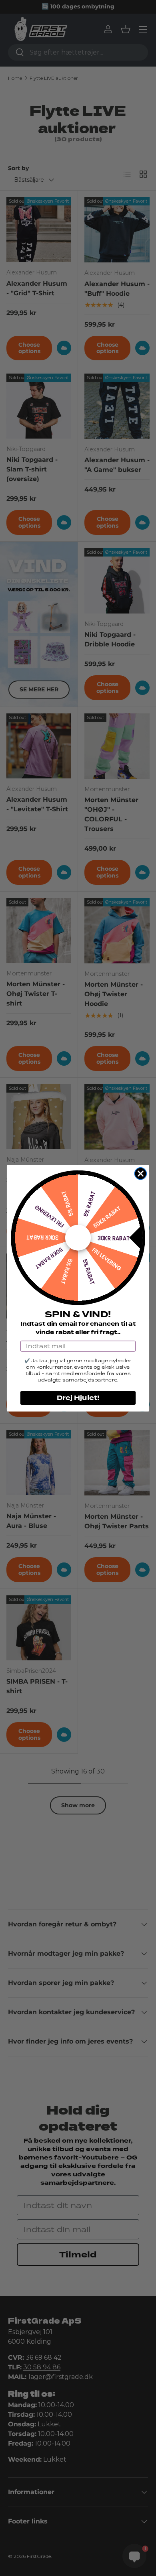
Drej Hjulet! (78, 1398)
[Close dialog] (141, 1173)
